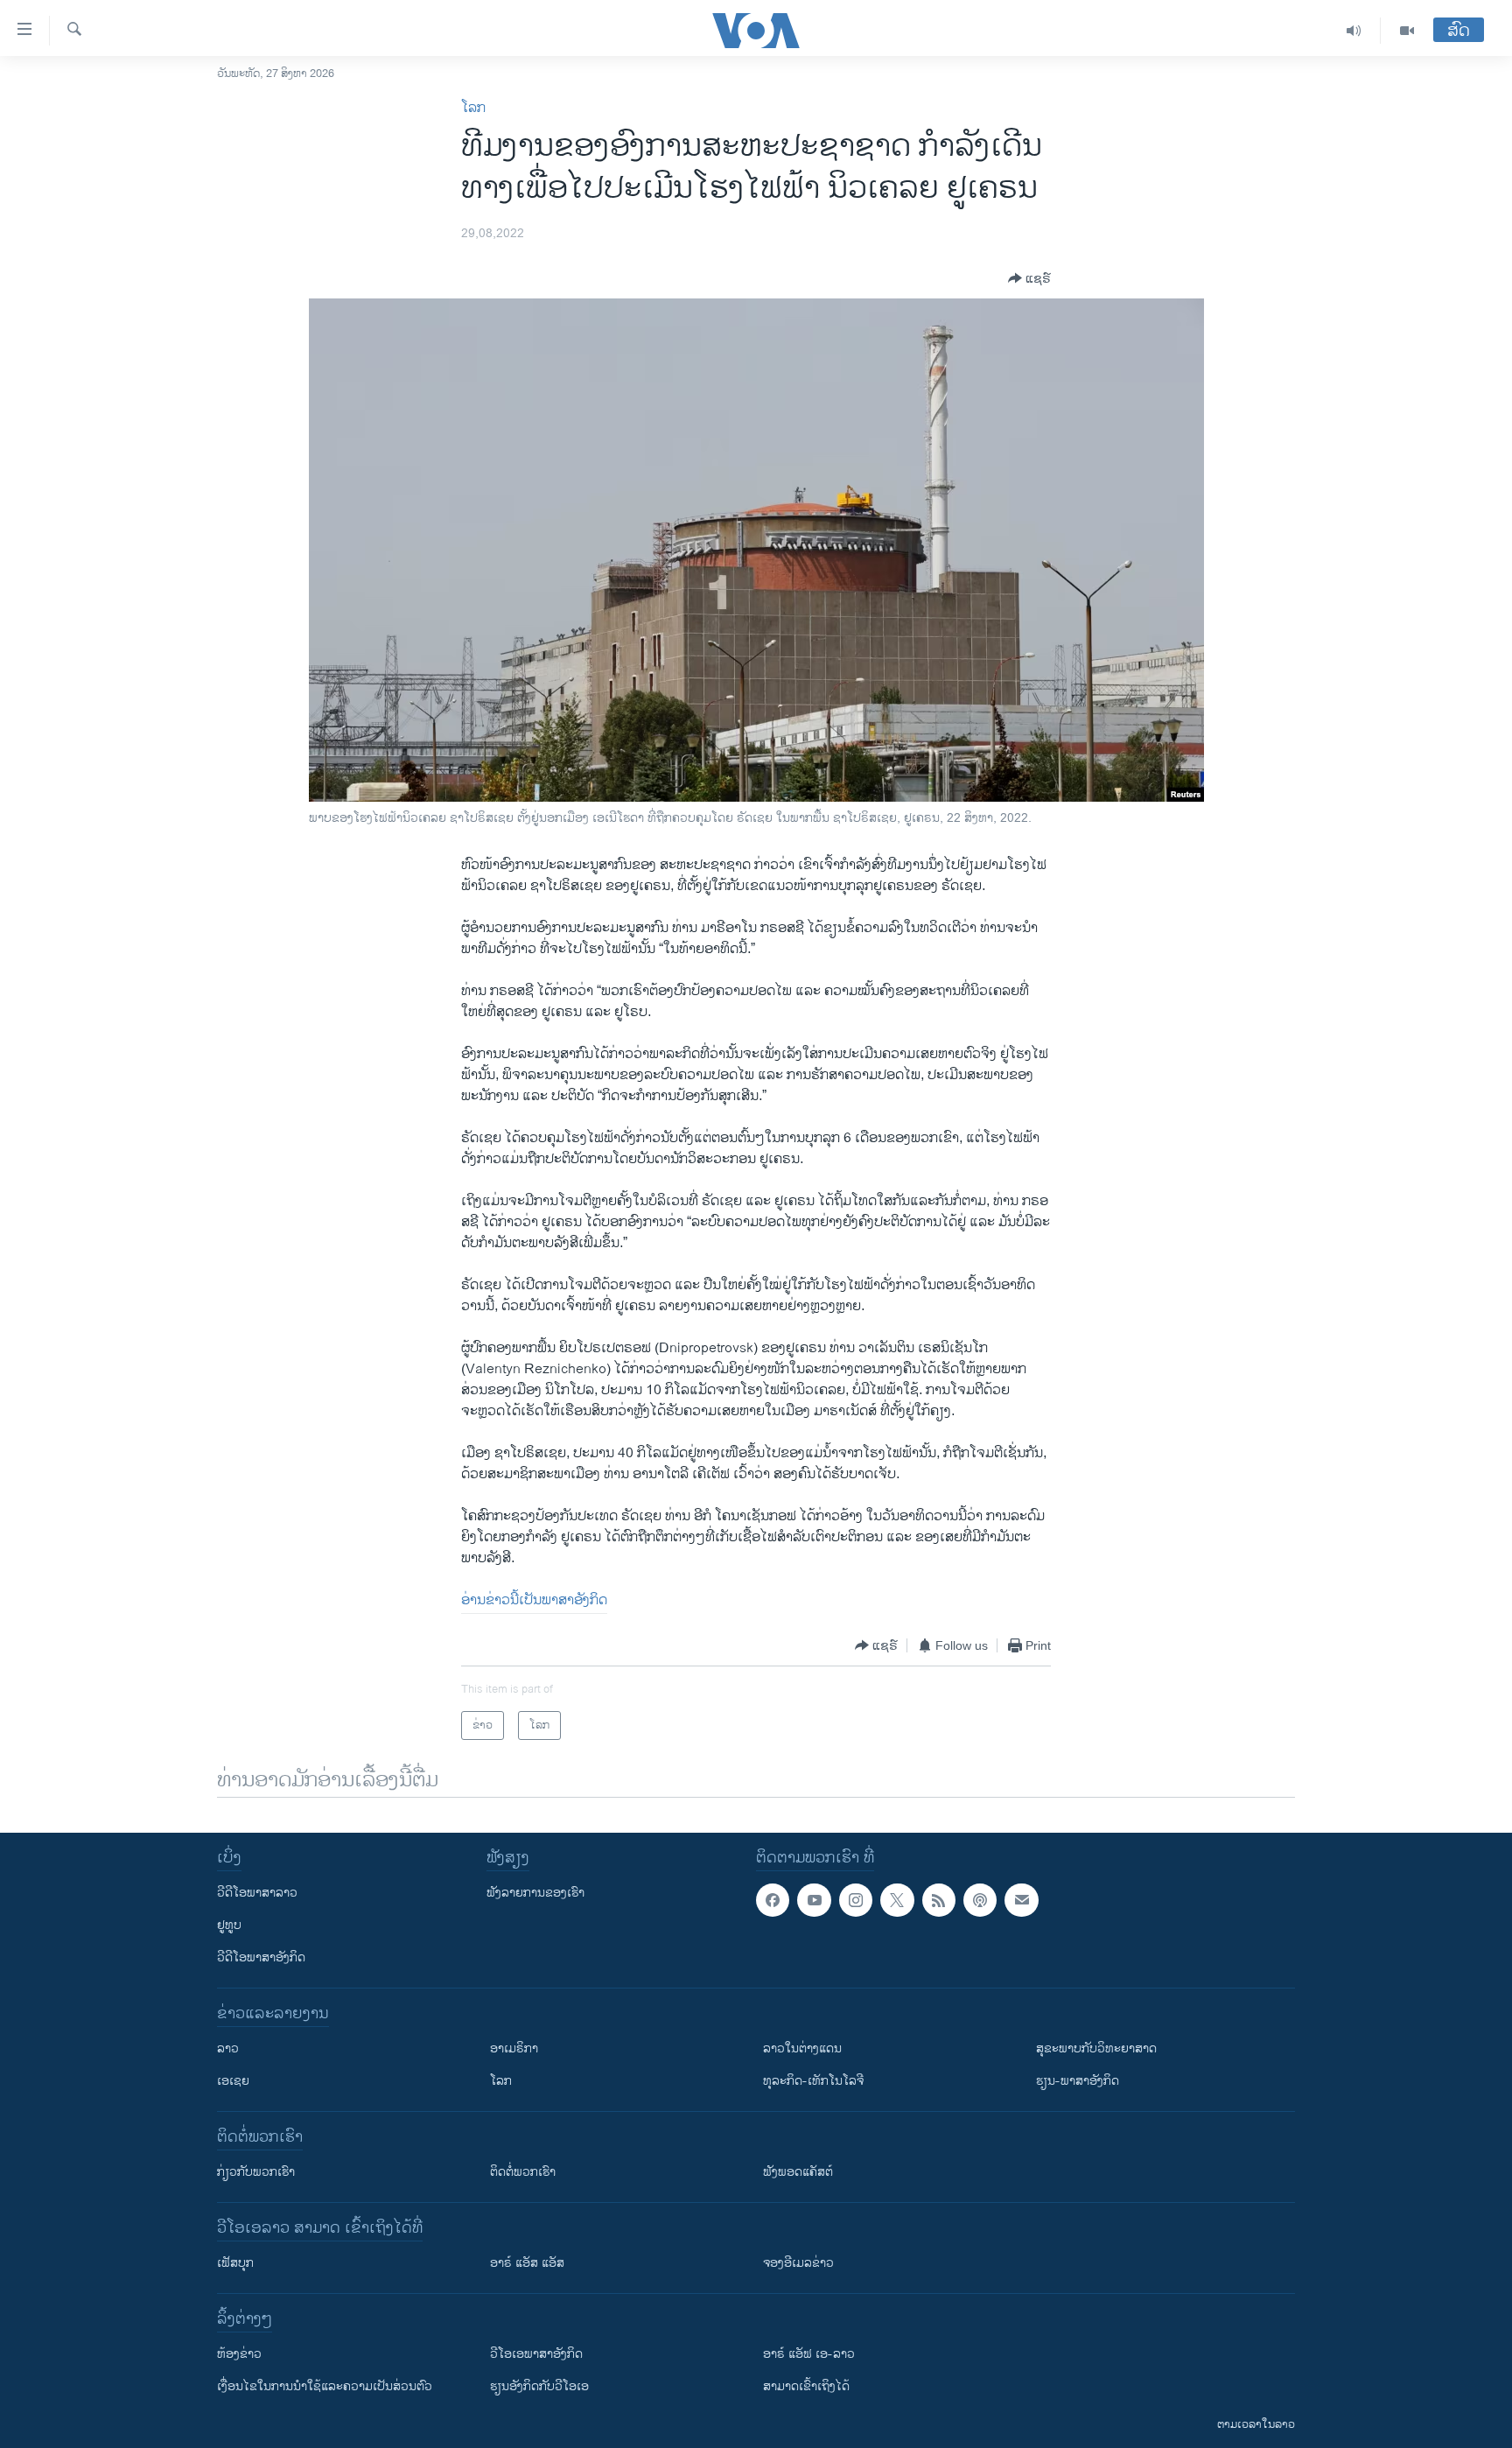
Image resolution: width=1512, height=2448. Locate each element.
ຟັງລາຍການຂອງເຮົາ (535, 1893)
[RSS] (939, 1900)
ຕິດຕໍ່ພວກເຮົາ (523, 2172)
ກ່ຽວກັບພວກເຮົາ (256, 2172)
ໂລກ (473, 108)
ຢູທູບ (229, 1925)
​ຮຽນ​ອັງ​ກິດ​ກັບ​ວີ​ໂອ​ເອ (539, 2386)
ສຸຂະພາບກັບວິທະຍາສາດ (1096, 2048)
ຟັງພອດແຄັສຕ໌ (798, 2172)
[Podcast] (980, 1900)
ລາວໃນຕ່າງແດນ (802, 2048)
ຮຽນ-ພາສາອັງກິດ (1078, 2081)
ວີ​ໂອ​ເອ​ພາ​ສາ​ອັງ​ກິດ (536, 2354)
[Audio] (1354, 31)
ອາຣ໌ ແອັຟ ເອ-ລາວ (809, 2354)
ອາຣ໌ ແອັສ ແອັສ (527, 2263)
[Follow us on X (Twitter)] (897, 1900)
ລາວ (228, 2048)
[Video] (1407, 31)
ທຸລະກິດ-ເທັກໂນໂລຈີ (813, 2081)
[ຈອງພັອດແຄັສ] (1021, 1900)
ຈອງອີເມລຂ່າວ (798, 2263)
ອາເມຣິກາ (514, 2048)
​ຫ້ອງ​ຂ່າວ (239, 2354)
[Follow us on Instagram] (856, 1900)
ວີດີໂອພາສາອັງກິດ (261, 1957)
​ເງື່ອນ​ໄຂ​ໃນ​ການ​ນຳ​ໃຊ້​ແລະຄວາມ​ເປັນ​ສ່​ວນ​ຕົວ (325, 2386)
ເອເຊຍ (233, 2081)
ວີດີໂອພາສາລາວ (257, 1893)
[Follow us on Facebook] (773, 1900)
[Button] (1029, 278)
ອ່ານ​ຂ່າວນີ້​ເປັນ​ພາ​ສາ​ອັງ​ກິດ (534, 1600)
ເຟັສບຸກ (235, 2263)
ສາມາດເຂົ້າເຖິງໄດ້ (806, 2386)
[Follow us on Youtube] (814, 1900)
